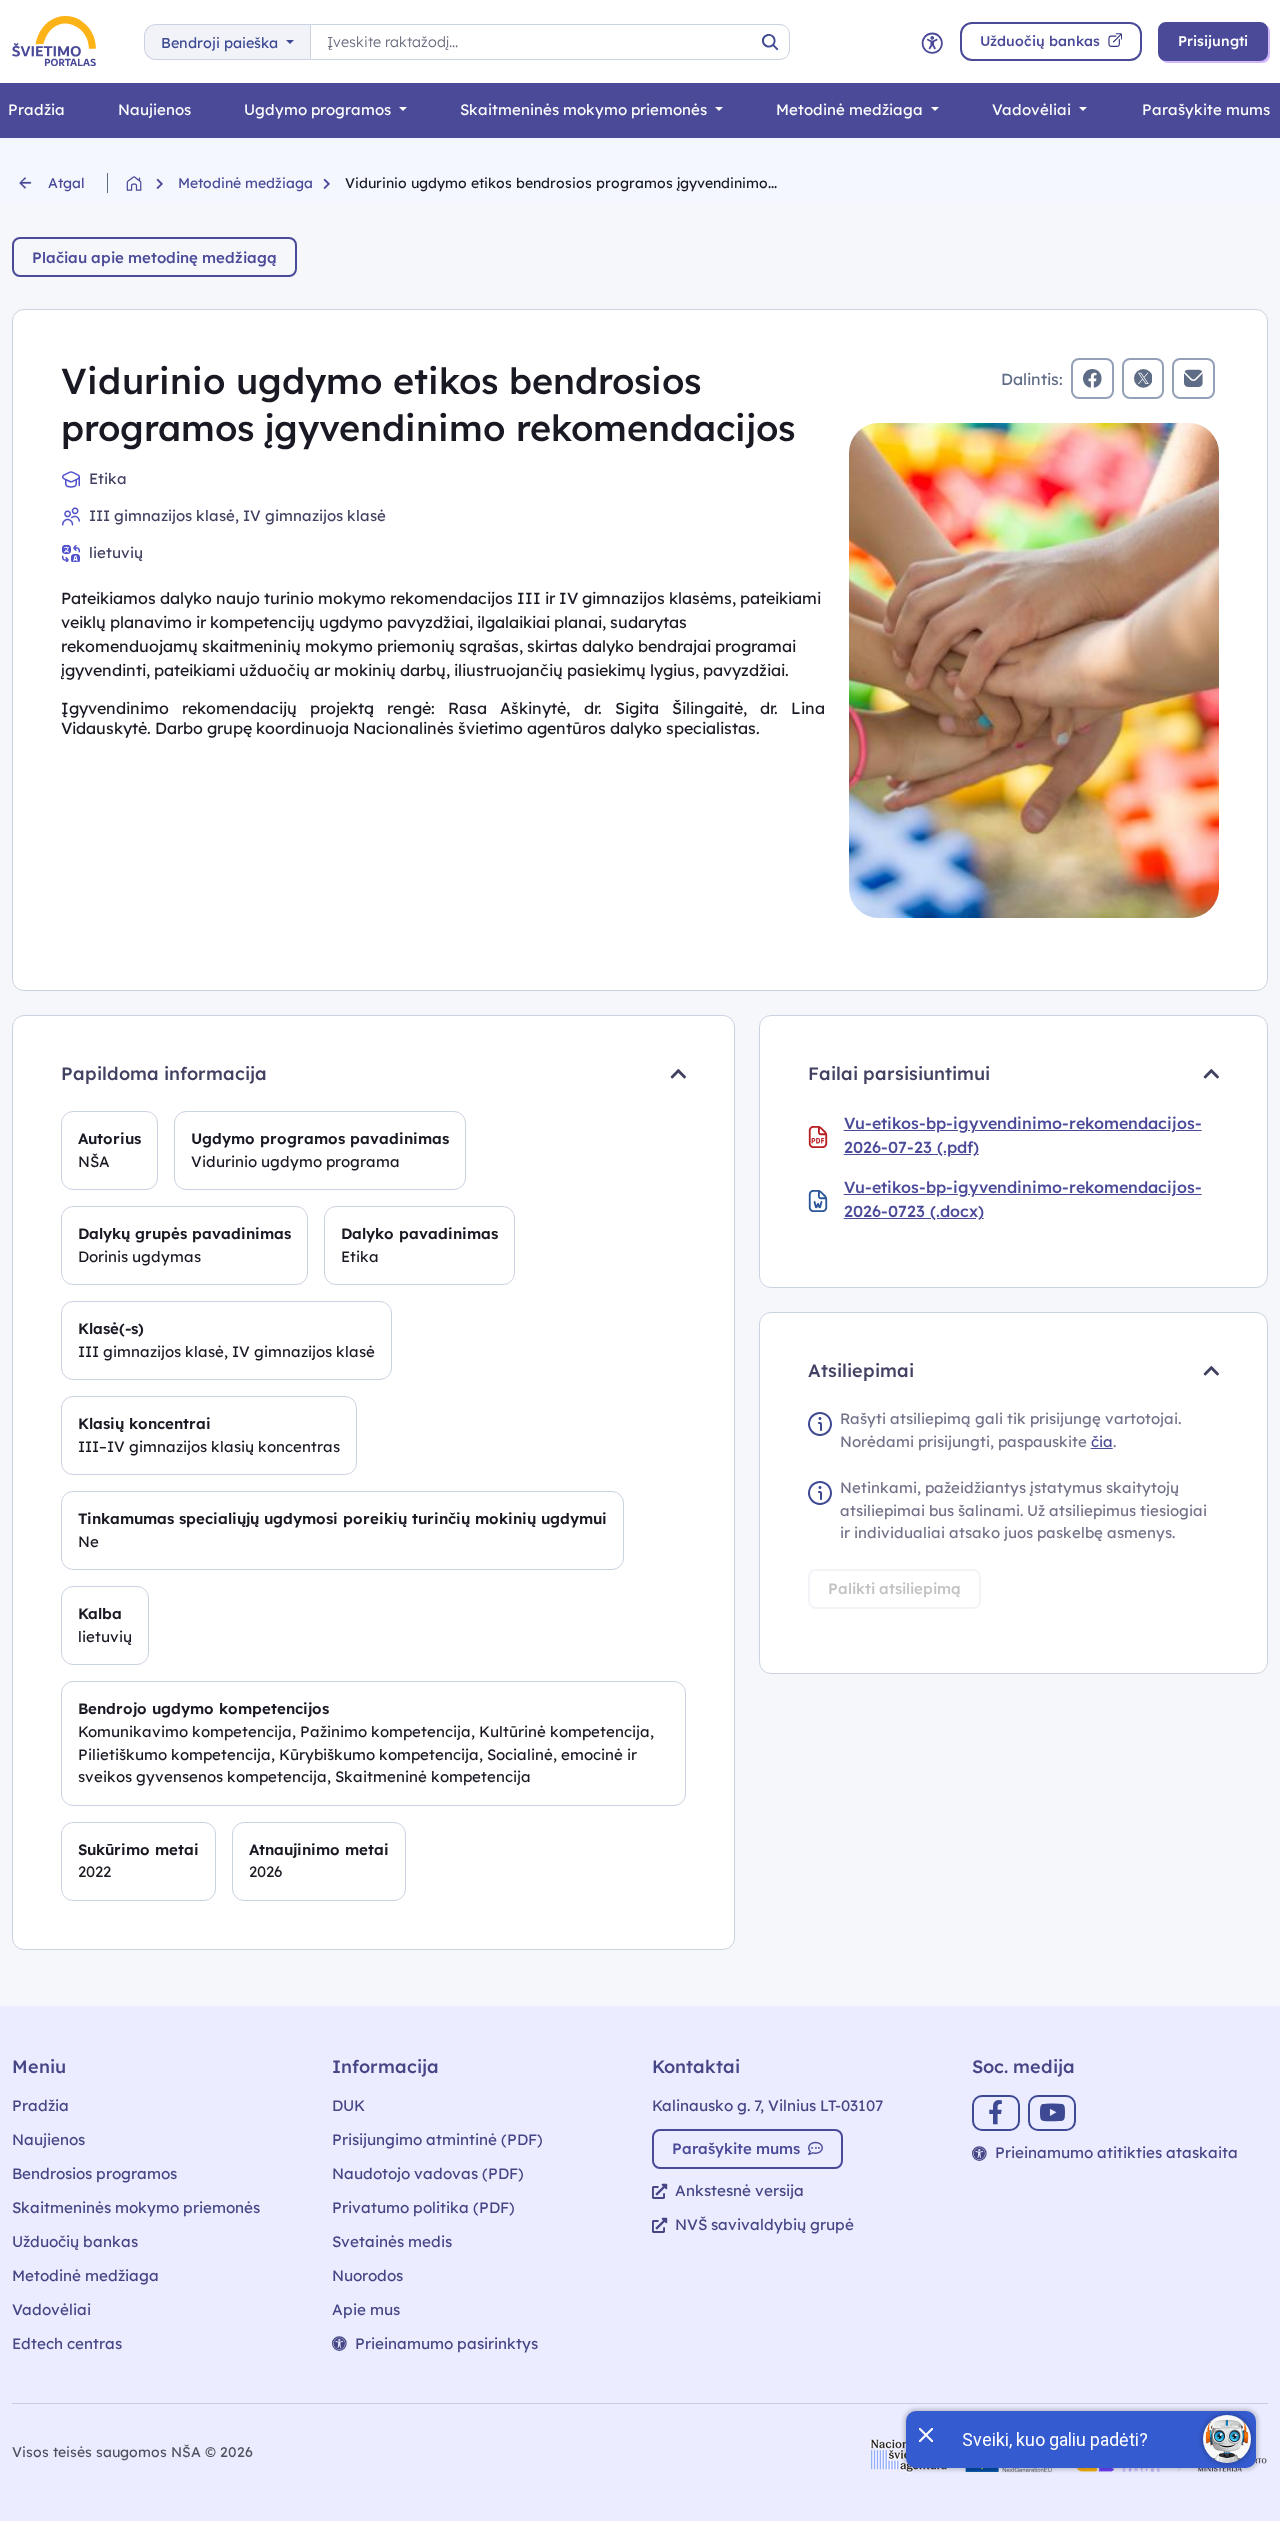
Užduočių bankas (75, 2241)
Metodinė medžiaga (851, 109)
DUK (348, 2105)
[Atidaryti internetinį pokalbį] (1227, 2439)
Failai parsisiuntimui (899, 1073)
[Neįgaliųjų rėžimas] (932, 41)
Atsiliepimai (861, 1370)
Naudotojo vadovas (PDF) (428, 2173)
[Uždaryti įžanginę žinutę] (925, 2433)
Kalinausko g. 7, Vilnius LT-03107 (767, 2105)
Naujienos (154, 109)
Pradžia (40, 2105)
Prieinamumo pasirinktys (446, 2343)
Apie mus (366, 2309)
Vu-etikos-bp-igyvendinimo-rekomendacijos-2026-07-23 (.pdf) (1023, 1135)
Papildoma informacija (164, 1073)
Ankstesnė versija (739, 2190)
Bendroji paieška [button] (221, 43)
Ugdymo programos (319, 109)
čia (1102, 1441)
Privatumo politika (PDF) (423, 2207)
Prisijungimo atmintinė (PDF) (437, 2139)
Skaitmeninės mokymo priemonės (585, 109)
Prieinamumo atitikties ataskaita (1116, 2152)
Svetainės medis (392, 2241)
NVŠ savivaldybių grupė (764, 2224)
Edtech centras (67, 2343)
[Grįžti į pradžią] (152, 183)
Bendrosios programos (94, 2173)
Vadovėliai (1033, 109)
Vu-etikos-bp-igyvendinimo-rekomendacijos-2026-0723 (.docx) (1023, 1199)
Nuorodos (367, 2275)
